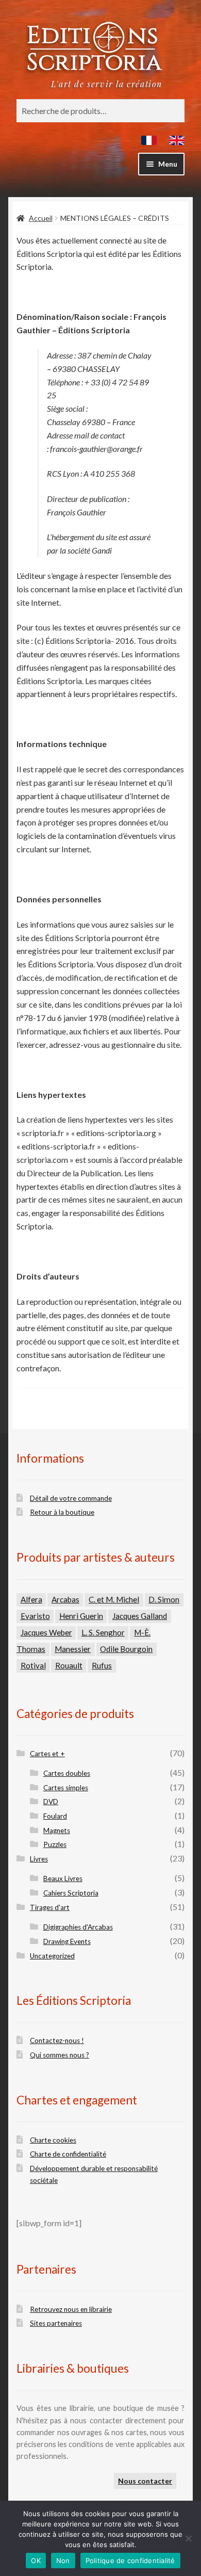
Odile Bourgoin (126, 1649)
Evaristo (35, 1616)
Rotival (33, 1665)
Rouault (69, 1665)
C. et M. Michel (114, 1599)
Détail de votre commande (71, 1498)
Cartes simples (66, 1788)
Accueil (41, 218)
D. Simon (164, 1599)
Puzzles (55, 1844)
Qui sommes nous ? (60, 2055)
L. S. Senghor (103, 1632)
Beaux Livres (63, 1878)
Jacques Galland (140, 1616)
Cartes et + (47, 1754)
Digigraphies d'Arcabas (78, 1927)
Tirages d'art (50, 1907)
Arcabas (65, 1599)
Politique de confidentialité (130, 2561)
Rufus (102, 1665)
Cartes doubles (67, 1773)
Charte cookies (53, 2140)
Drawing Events (67, 1941)
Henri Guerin (81, 1616)
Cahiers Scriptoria (71, 1893)
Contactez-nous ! (57, 2040)
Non (63, 2561)
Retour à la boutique (62, 1512)
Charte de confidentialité (68, 2154)
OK (36, 2561)
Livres (39, 1859)
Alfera (31, 1599)
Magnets (57, 1830)
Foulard (55, 1816)
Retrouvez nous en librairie (71, 2309)
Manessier (73, 1649)
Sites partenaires (56, 2323)
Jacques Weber (46, 1632)
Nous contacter (145, 2481)
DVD (51, 1802)
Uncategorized (52, 1956)
